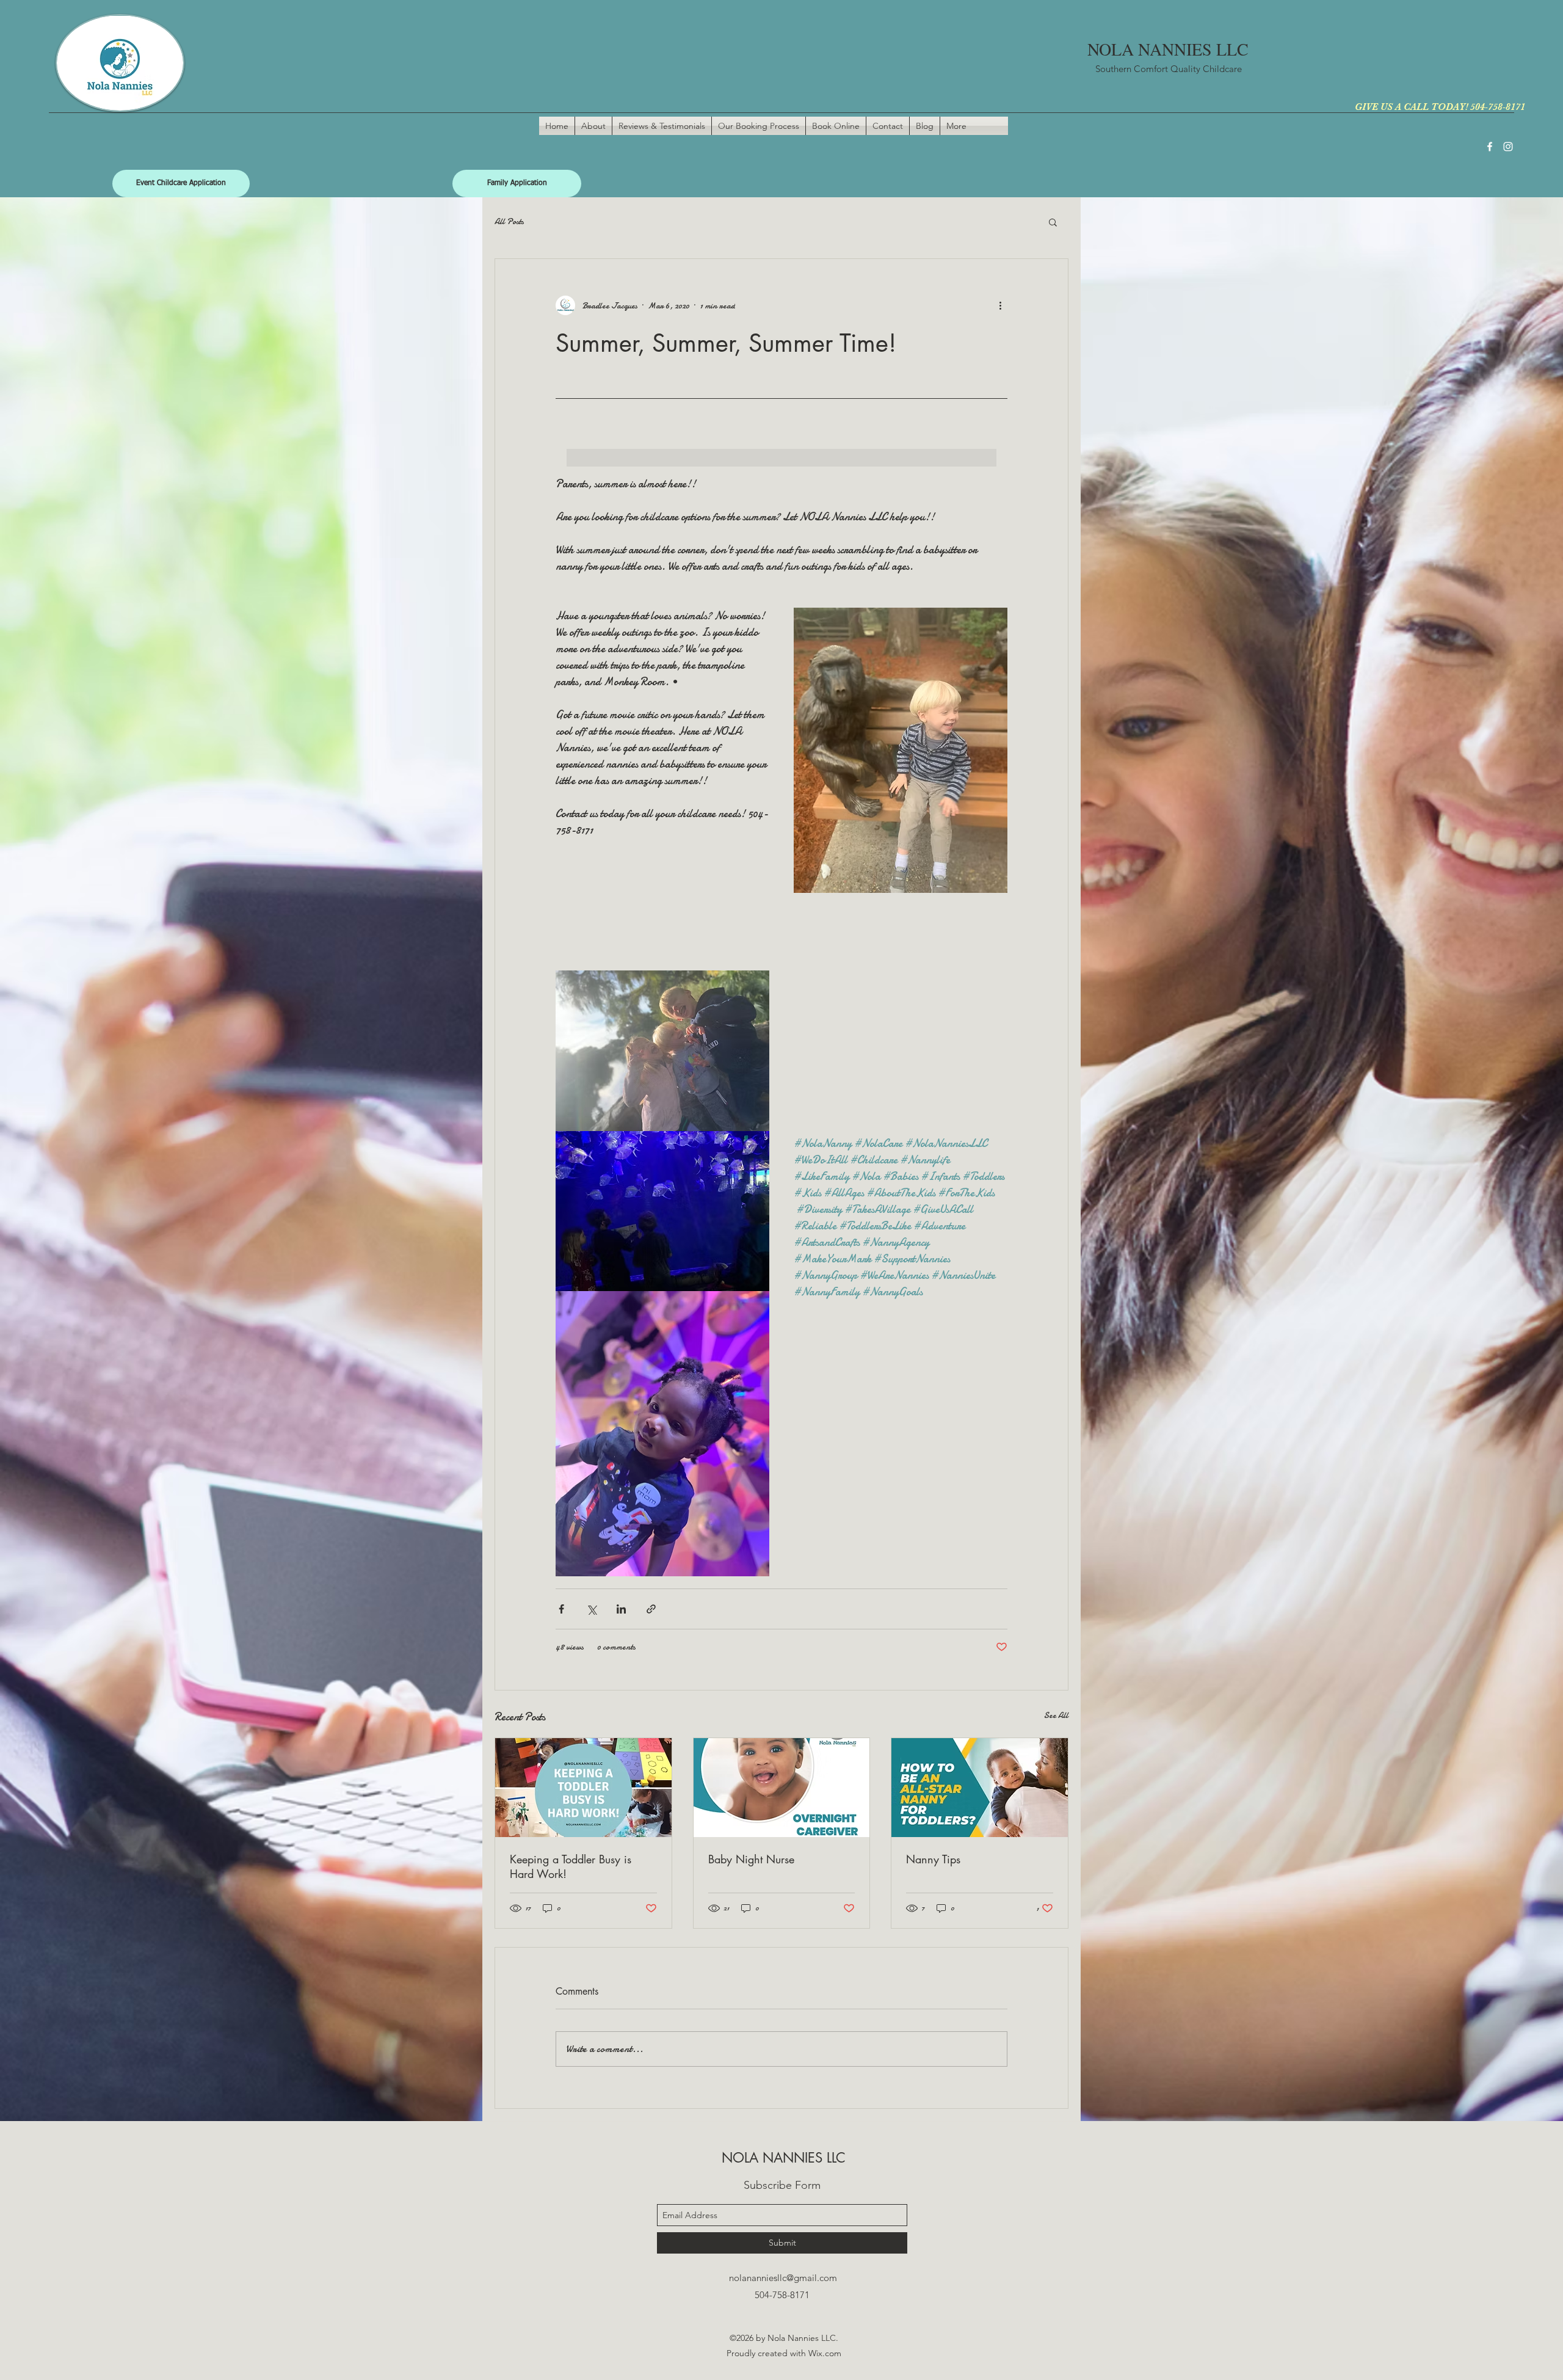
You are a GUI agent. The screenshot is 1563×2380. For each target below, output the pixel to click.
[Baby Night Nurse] (782, 1788)
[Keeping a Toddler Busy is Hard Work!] (583, 1788)
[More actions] (1000, 305)
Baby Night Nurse (751, 1859)
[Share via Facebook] (561, 1609)
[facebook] (1490, 147)
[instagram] (1508, 147)
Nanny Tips (933, 1859)
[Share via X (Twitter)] (591, 1609)
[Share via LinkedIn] (621, 1609)
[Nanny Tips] (980, 1788)
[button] (1053, 222)
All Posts (509, 221)
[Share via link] (651, 1609)
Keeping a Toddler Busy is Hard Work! (571, 1866)
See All (1056, 1715)
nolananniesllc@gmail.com (783, 2278)
